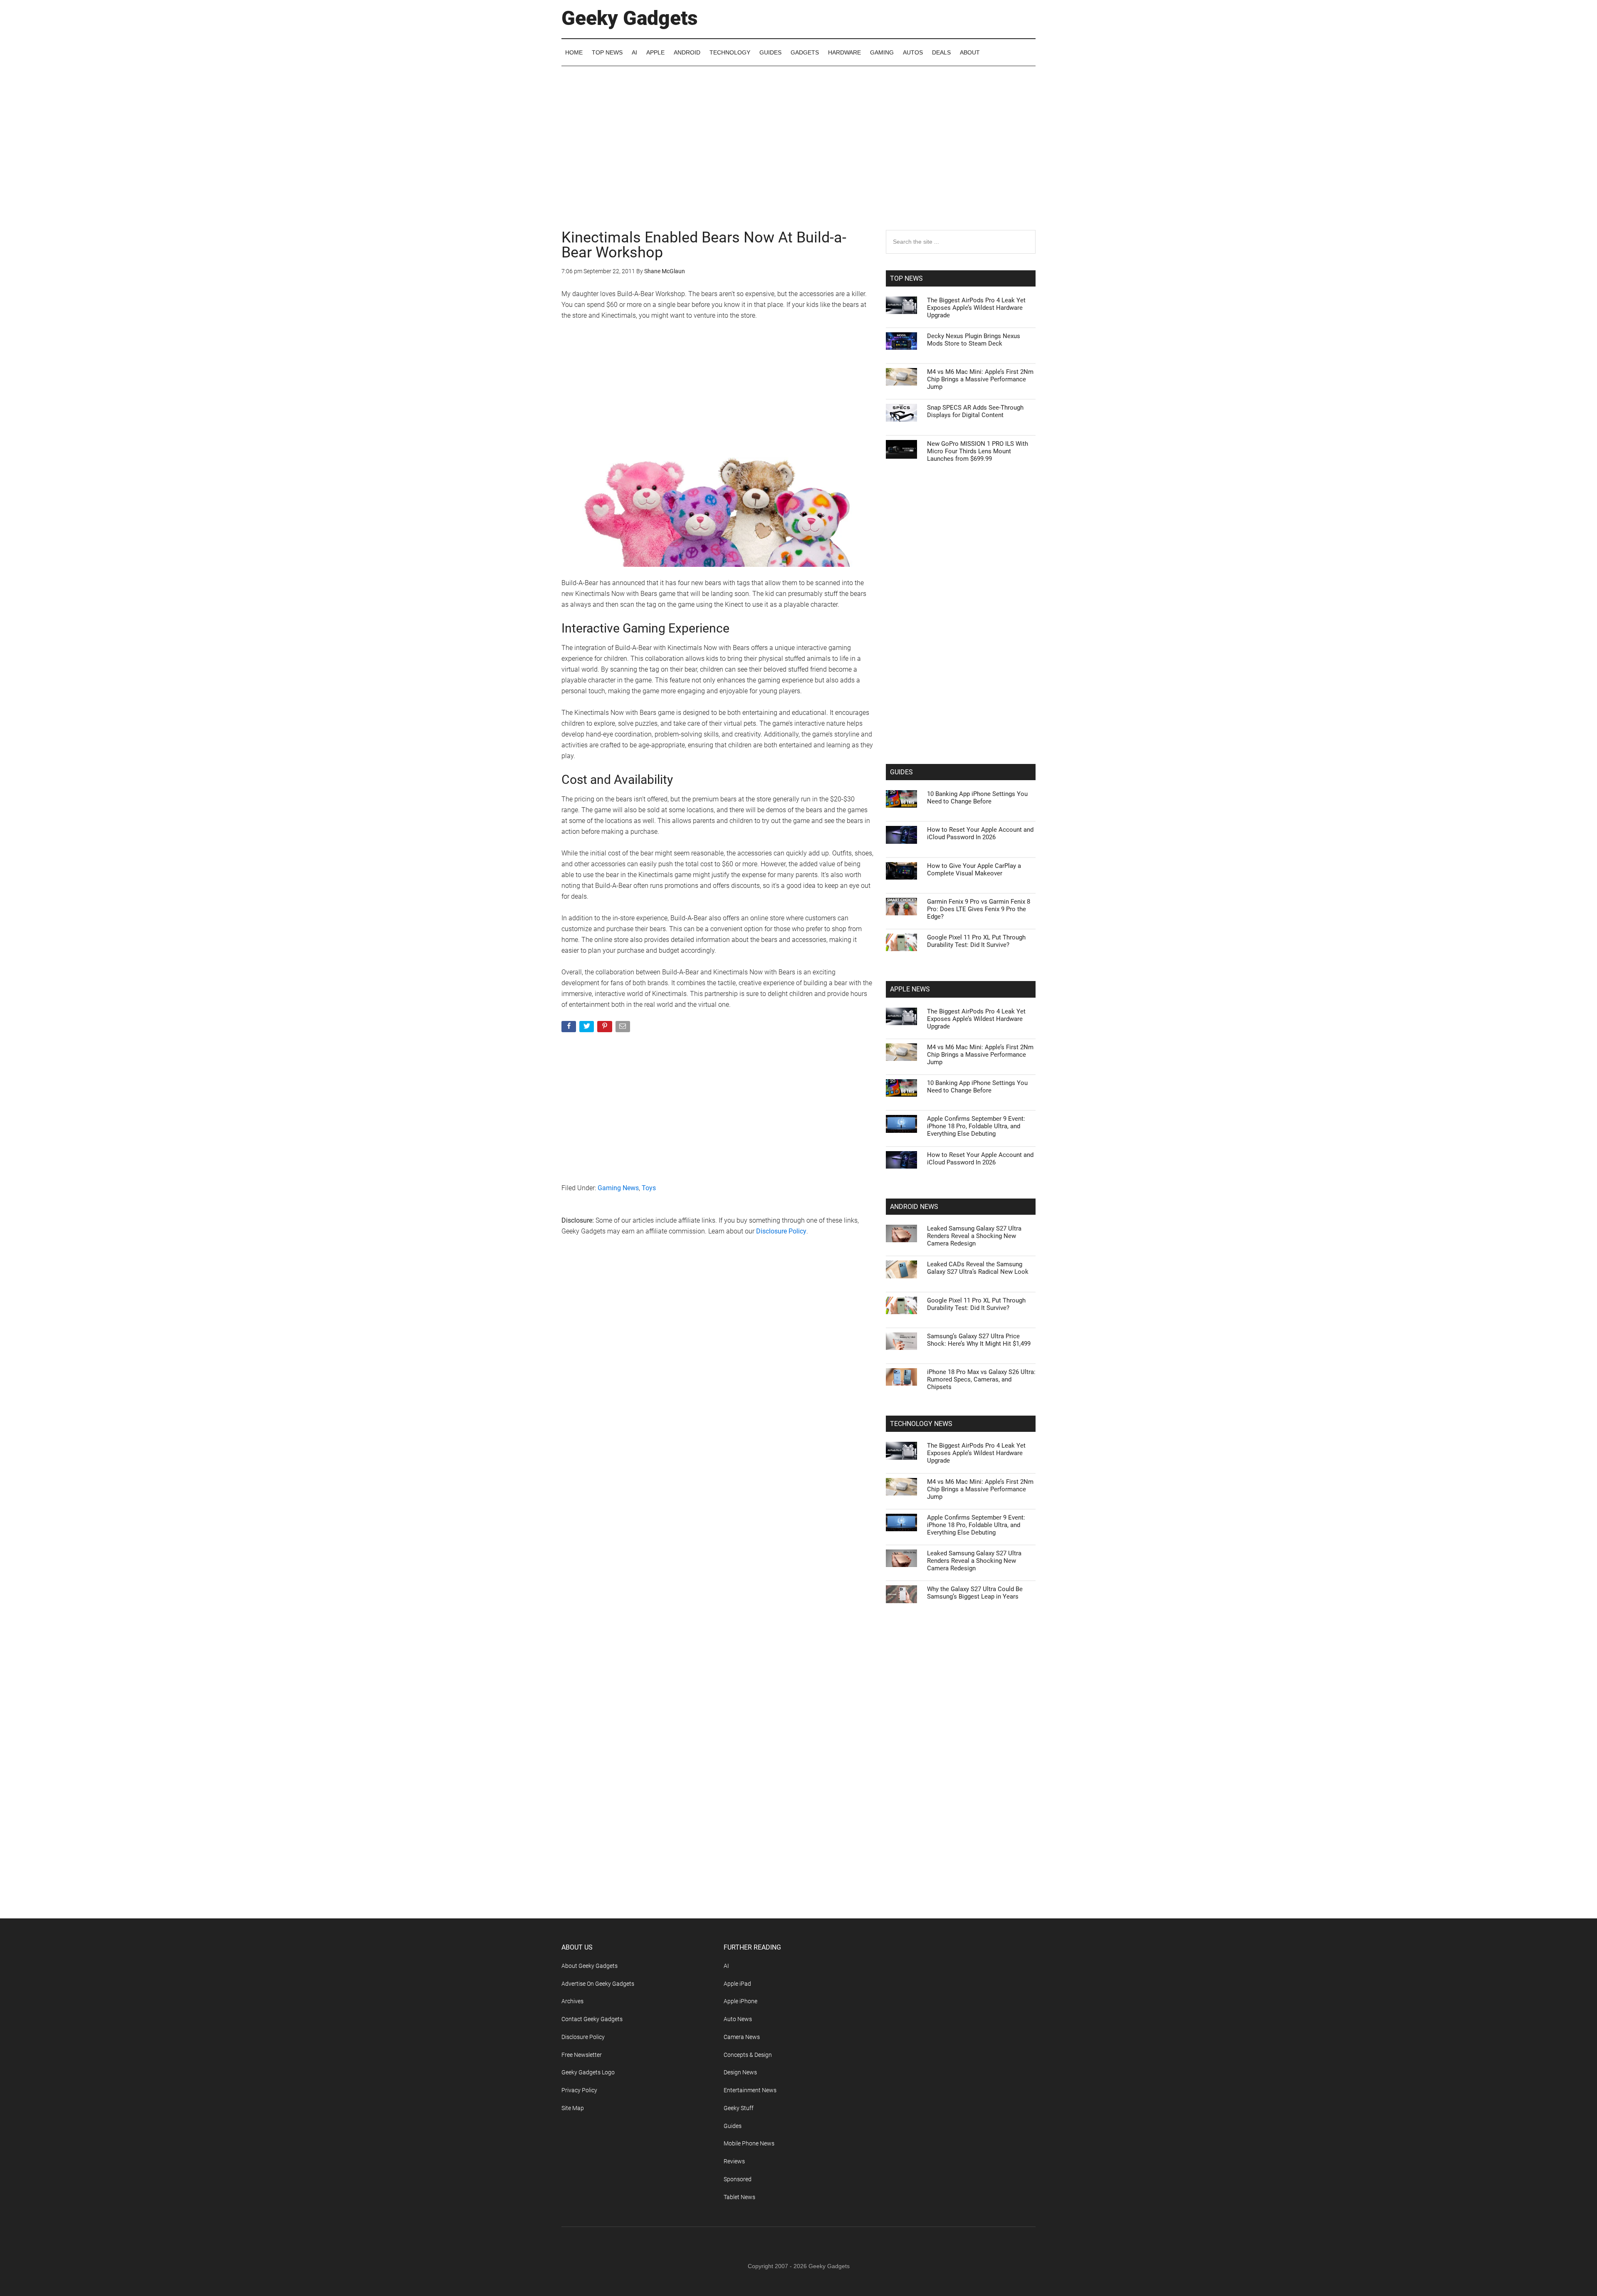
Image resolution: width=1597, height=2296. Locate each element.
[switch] (902, 1146)
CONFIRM (741, 1269)
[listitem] (798, 1128)
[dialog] (798, 1148)
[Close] (942, 1015)
